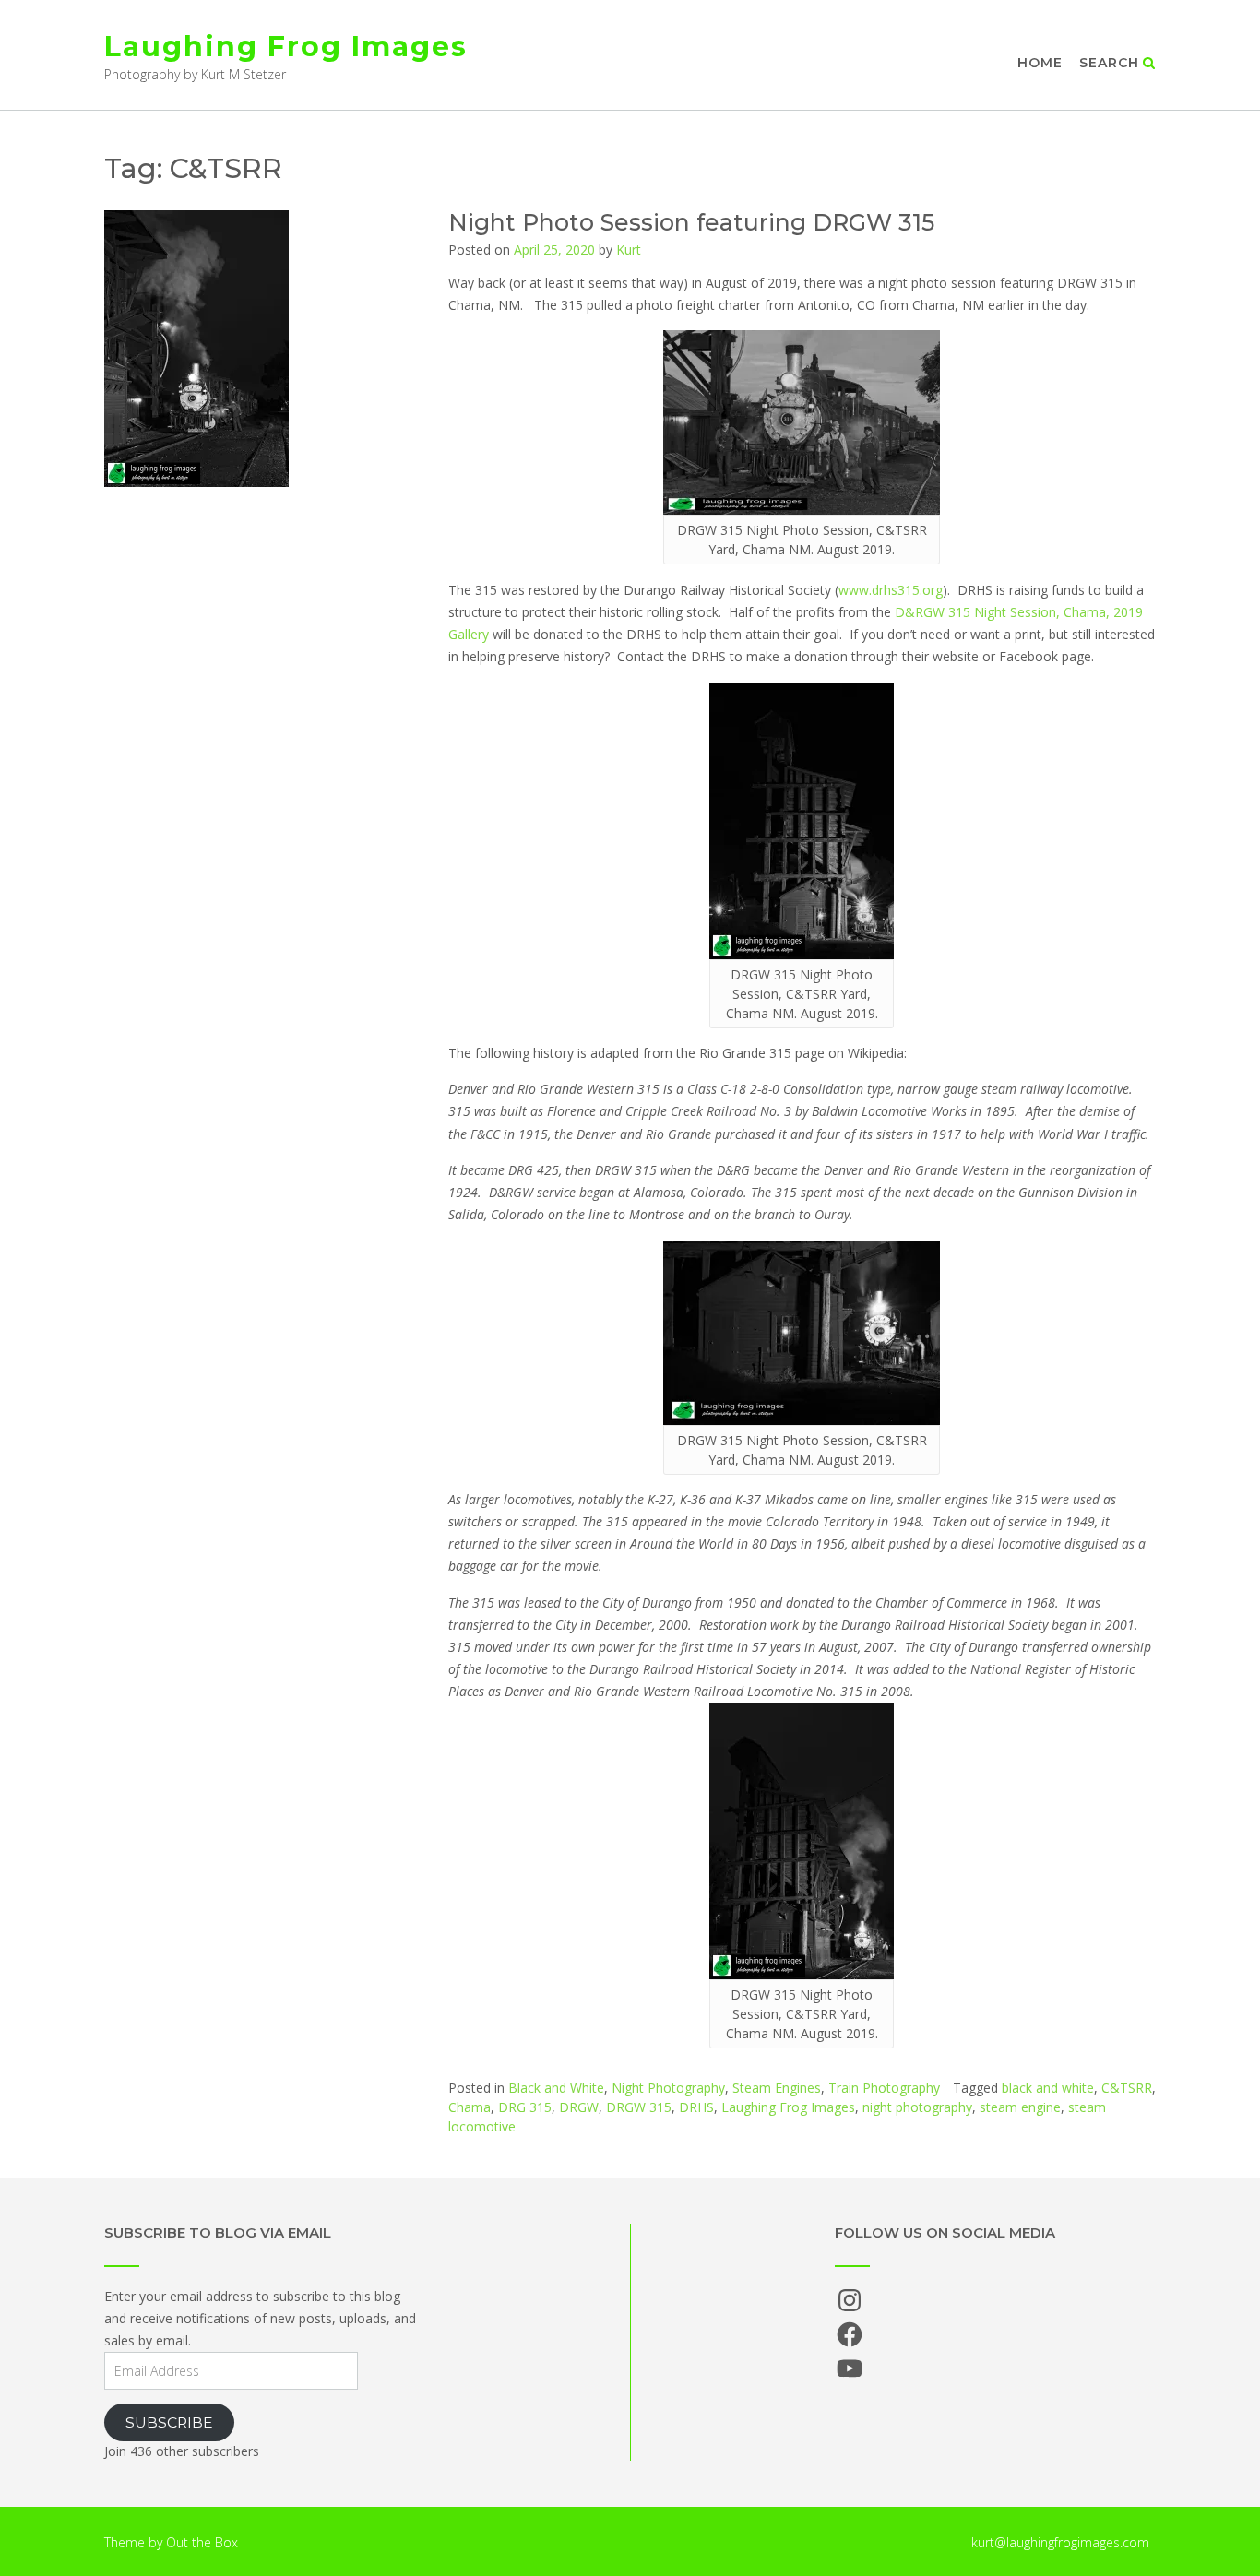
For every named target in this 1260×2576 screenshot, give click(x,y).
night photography (917, 2107)
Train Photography (884, 2088)
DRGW (579, 2107)
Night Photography (668, 2088)
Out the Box (202, 2542)
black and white (1048, 2088)
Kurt (629, 249)
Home (1040, 63)
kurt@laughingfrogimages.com (1060, 2542)
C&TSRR (1127, 2088)
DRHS (696, 2107)
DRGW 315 (639, 2107)
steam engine (1020, 2107)
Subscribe (169, 2422)
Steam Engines (777, 2088)
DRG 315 (525, 2107)
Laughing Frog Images (286, 47)
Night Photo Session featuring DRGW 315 (691, 222)
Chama (470, 2107)
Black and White (556, 2088)
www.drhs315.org (891, 590)
